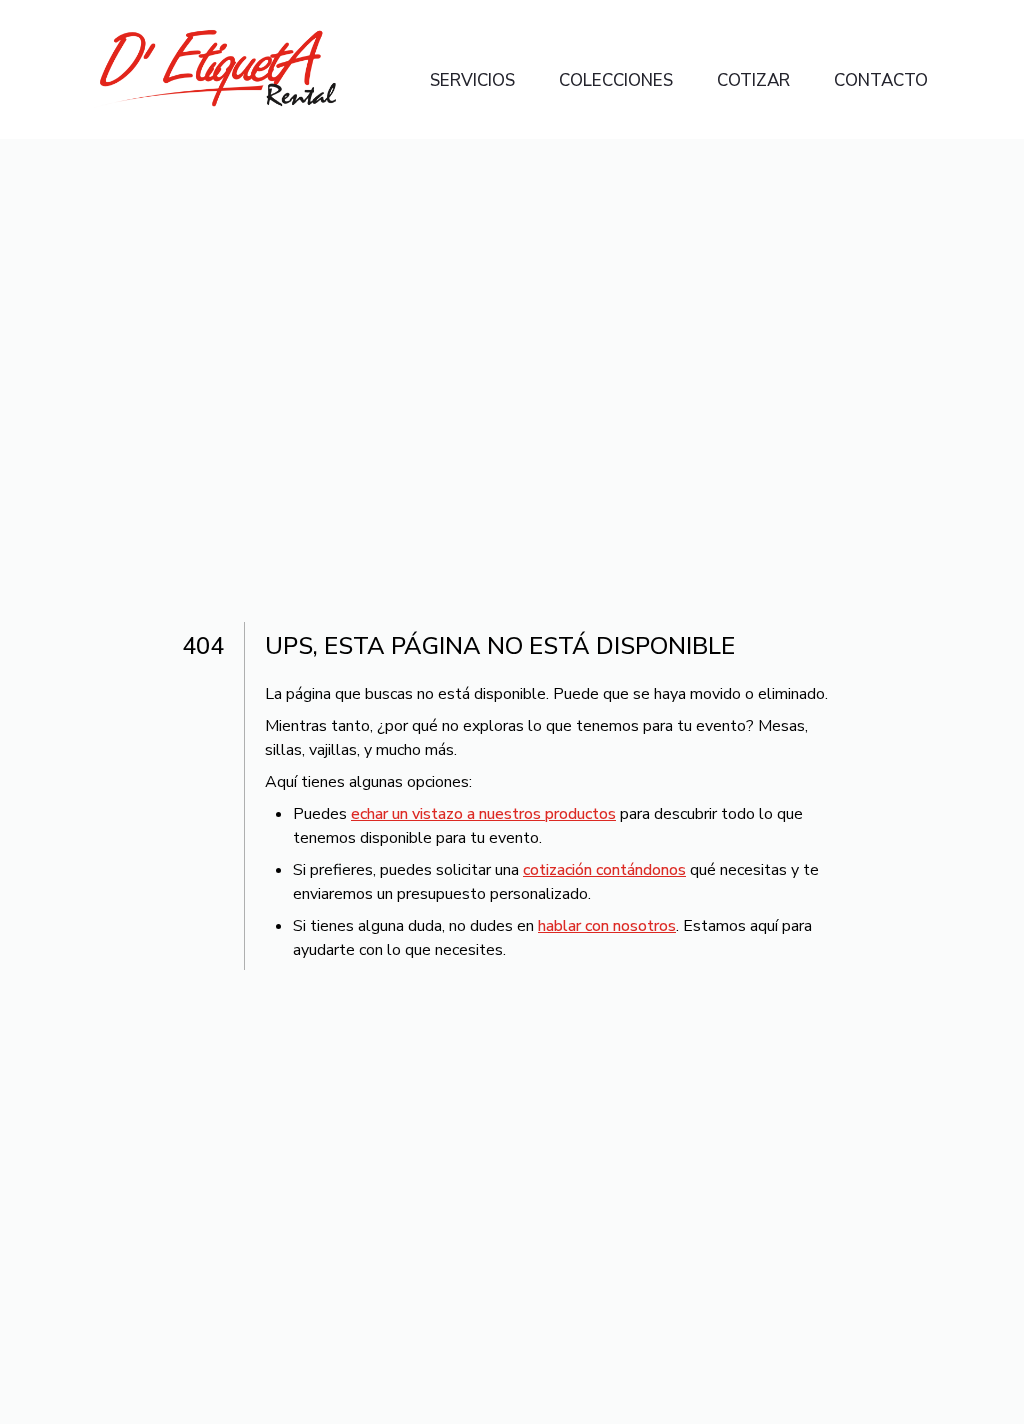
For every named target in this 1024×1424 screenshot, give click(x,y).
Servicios (472, 80)
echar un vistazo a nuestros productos (483, 814)
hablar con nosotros (607, 926)
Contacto (881, 80)
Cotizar (753, 80)
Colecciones (616, 80)
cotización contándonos (604, 870)
